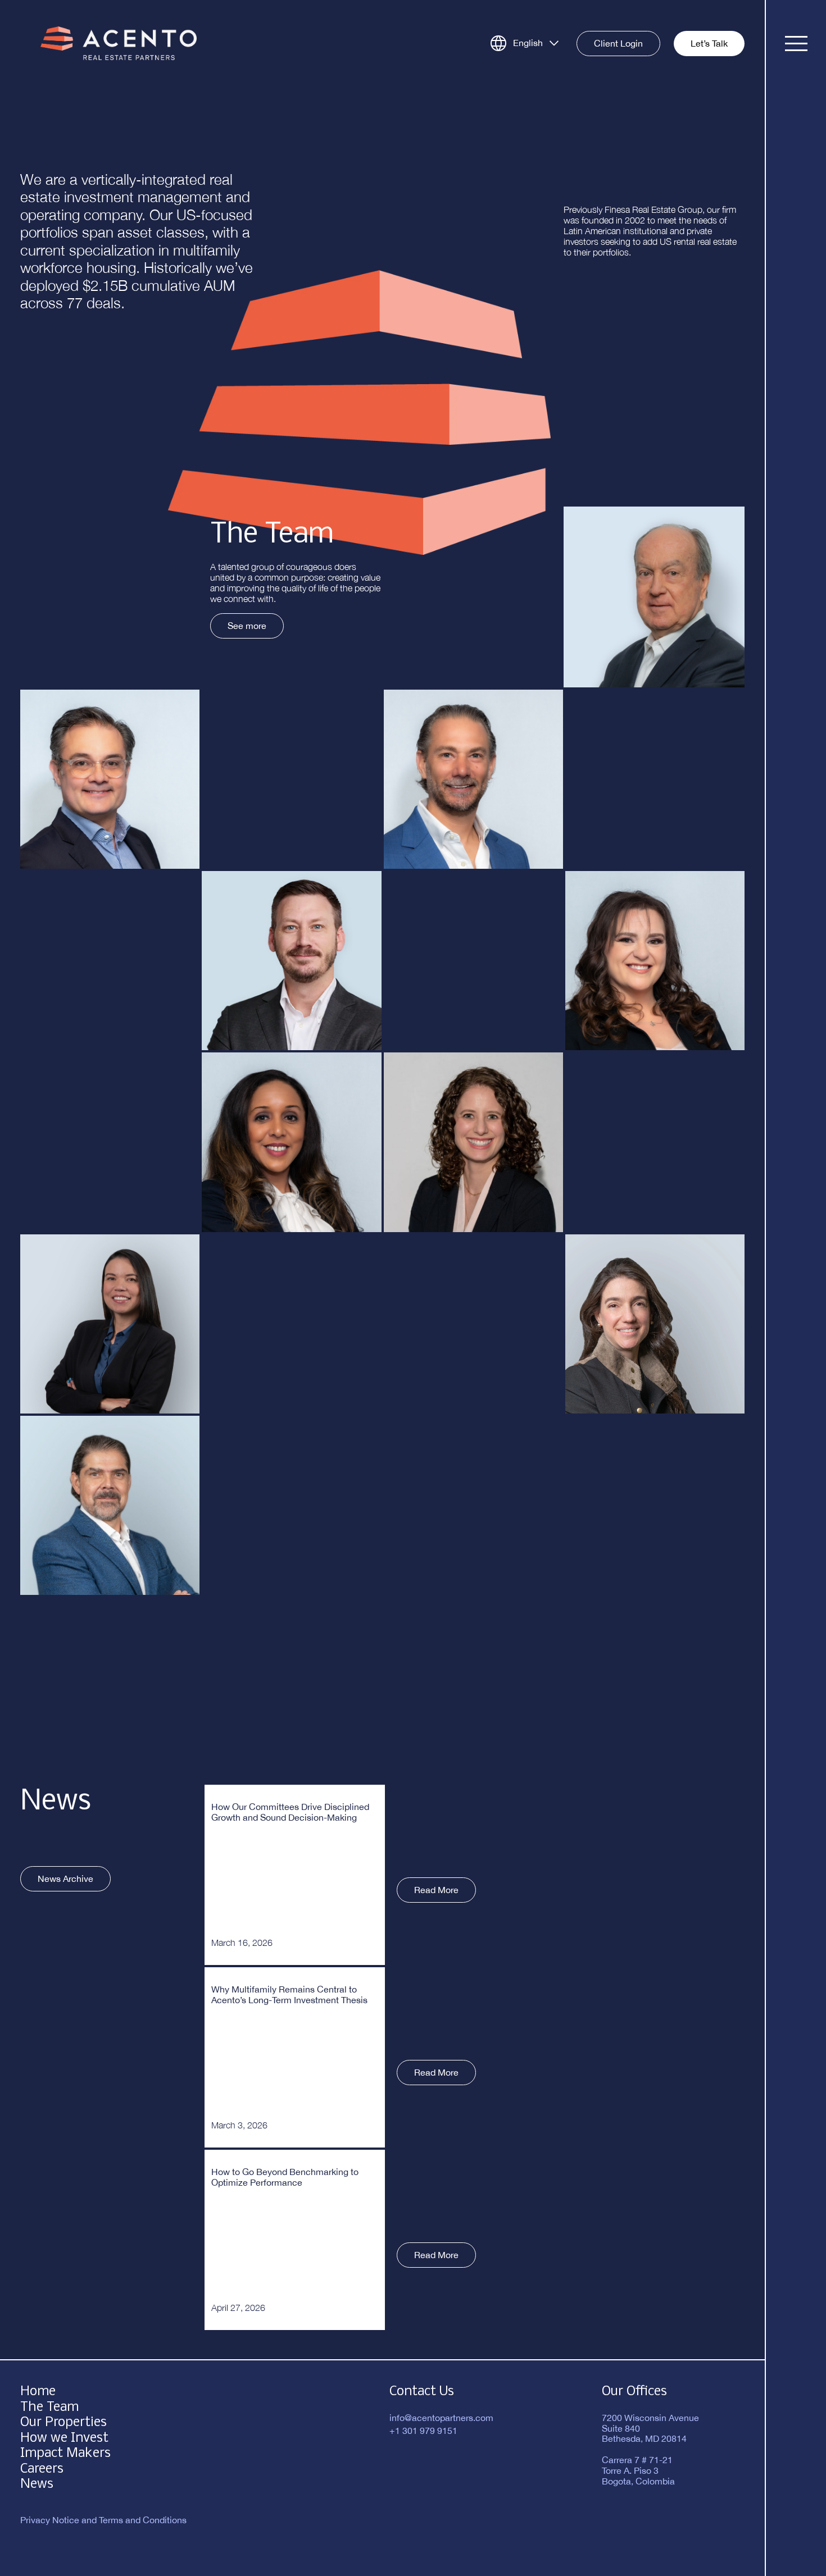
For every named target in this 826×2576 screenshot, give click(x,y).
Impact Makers (65, 2453)
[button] (654, 597)
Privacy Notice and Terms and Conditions (103, 2520)
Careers (42, 2469)
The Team (49, 2407)
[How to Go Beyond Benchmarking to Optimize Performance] (295, 2240)
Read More (436, 1890)
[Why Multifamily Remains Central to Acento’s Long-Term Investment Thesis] (295, 2057)
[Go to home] (119, 42)
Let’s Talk (709, 43)
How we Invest (64, 2438)
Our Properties (63, 2422)
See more (247, 626)
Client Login (618, 43)
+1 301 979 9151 (423, 2431)
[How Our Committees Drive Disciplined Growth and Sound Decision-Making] (295, 1875)
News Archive (65, 1879)
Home (38, 2392)
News (37, 2484)
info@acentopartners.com (441, 2418)
